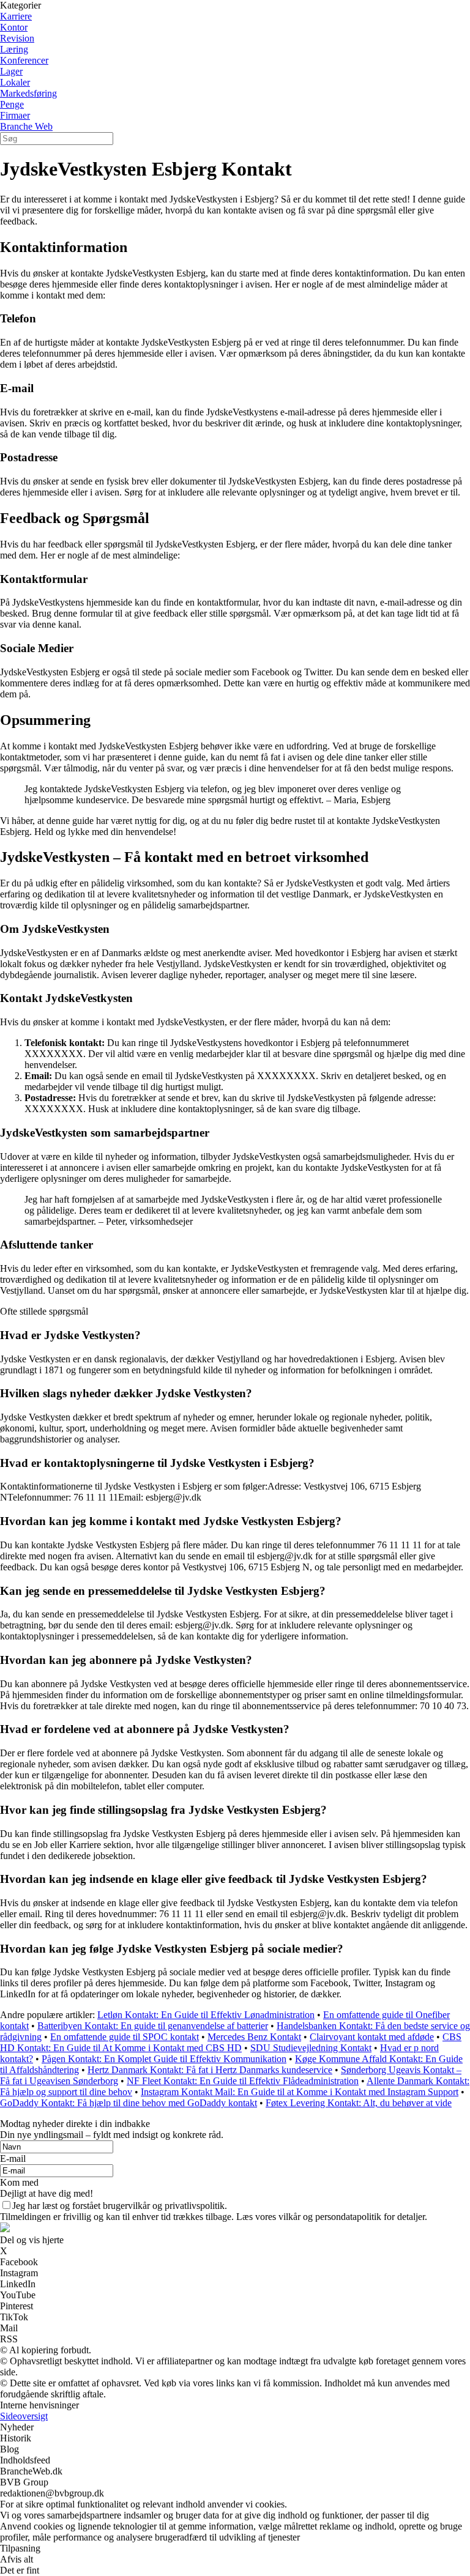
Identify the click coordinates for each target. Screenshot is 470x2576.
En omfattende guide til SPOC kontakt (125, 2037)
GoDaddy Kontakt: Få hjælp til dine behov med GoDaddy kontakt (129, 2103)
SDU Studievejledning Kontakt (311, 2048)
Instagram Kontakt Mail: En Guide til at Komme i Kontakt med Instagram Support (300, 2092)
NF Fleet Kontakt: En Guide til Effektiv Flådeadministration (243, 2081)
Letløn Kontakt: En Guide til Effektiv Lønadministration (206, 2015)
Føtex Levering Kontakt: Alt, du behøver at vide (359, 2103)
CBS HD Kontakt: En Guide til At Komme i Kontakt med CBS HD (231, 2042)
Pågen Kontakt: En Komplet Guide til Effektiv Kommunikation (164, 2059)
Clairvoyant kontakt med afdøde (372, 2037)
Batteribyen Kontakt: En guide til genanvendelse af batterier (153, 2026)
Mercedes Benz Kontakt (254, 2037)
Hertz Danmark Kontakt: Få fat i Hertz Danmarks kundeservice (210, 2070)
